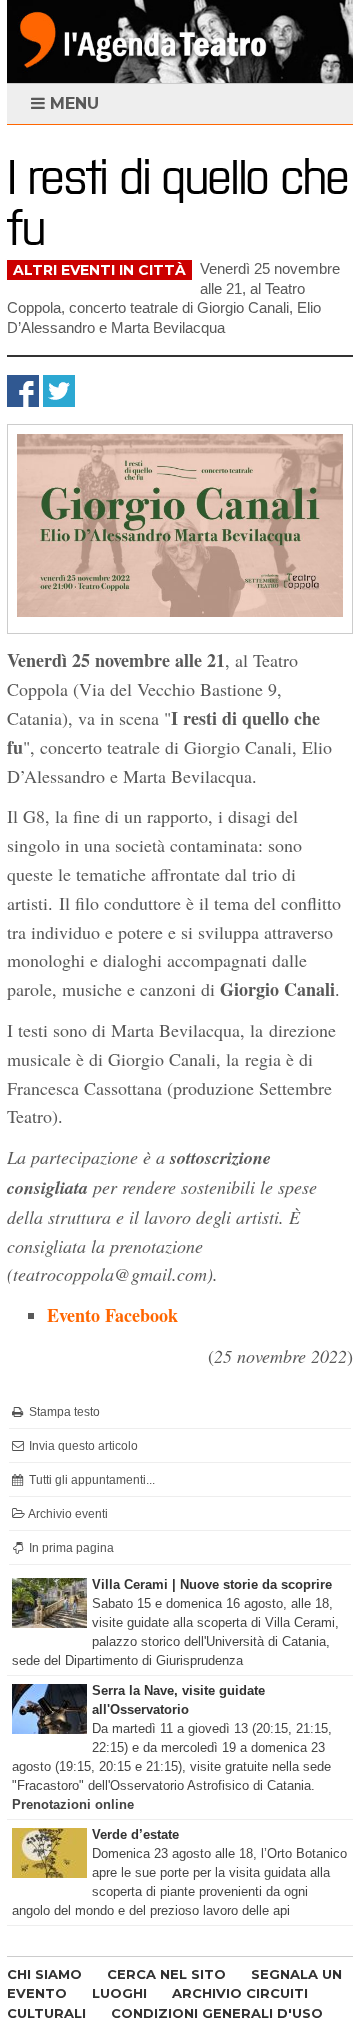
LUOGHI (119, 1993)
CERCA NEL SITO (166, 1974)
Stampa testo (63, 1412)
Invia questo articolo (82, 1446)
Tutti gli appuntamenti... (90, 1480)
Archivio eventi (67, 1514)
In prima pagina (70, 1548)
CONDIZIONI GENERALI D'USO (217, 2013)
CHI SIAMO (44, 1974)
